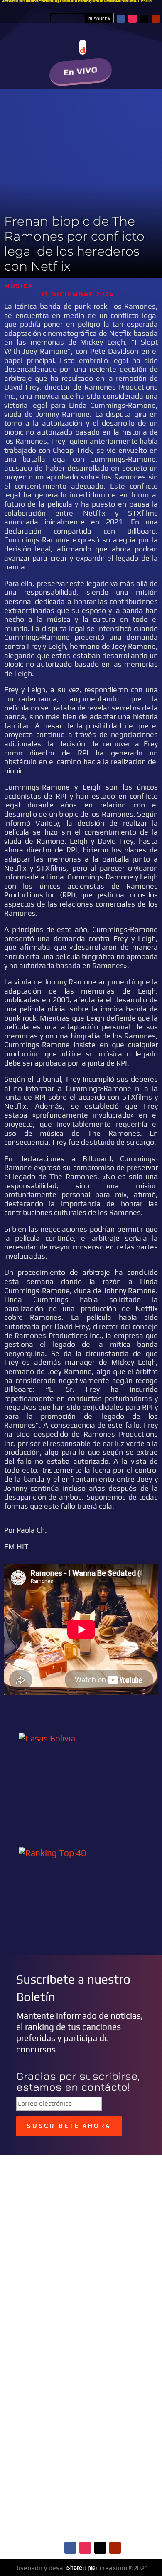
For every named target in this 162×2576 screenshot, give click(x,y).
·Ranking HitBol (55, 2514)
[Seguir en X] (144, 19)
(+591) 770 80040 (90, 2332)
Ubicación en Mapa (55, 2346)
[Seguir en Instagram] (133, 19)
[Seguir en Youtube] (156, 19)
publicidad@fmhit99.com (61, 2306)
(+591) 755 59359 (69, 2323)
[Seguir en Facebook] (121, 19)
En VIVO (81, 71)
